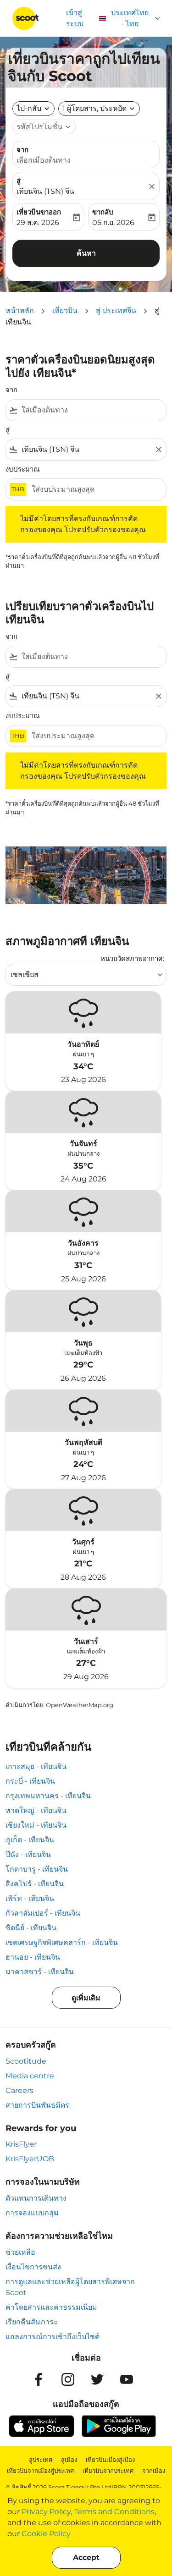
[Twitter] (97, 2379)
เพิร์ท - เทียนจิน (30, 1898)
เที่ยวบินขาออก (39, 212)
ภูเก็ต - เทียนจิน (30, 1840)
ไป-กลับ (29, 108)
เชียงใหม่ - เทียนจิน (36, 1825)
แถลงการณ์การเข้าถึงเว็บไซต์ (53, 2337)
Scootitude (26, 2061)
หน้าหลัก (20, 310)
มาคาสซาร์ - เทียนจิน (40, 1972)
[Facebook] (39, 2379)
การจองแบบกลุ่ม (32, 2213)
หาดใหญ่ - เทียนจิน (36, 1810)
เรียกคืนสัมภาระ (32, 2322)
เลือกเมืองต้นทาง (44, 160)
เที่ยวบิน (65, 310)
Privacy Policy (46, 2512)
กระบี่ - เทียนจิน (30, 1781)
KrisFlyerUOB (30, 2159)
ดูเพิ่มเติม (86, 1998)
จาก (22, 150)
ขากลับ (103, 212)
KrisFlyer (21, 2144)
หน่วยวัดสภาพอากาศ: (132, 958)
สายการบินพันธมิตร (37, 2105)
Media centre (30, 2076)
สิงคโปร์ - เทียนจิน (35, 1884)
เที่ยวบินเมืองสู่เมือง (110, 2460)
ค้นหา (86, 253)
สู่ (19, 181)
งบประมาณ (23, 469)
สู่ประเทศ (41, 2460)
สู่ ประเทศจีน (116, 310)
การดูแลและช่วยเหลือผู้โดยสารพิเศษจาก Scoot (70, 2287)
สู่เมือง (69, 2460)
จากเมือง (154, 2471)
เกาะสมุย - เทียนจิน (36, 1766)
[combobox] (92, 410)
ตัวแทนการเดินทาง (36, 2198)
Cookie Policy (46, 2534)
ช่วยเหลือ (20, 2252)
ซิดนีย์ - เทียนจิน (31, 1928)
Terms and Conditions (114, 2512)
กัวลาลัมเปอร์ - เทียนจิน (43, 1913)
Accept (86, 2557)
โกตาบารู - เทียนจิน (37, 1869)
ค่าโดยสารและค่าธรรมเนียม (51, 2307)
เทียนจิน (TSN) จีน (45, 191)
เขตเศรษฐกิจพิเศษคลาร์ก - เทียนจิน (62, 1942)
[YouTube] (127, 2379)
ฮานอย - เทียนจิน (33, 1957)
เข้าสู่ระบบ (75, 18)
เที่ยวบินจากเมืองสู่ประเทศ (40, 2471)
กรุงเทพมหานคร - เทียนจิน (48, 1796)
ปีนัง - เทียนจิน (28, 1854)
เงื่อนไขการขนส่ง (33, 2267)
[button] (99, 109)
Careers (19, 2090)
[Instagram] (68, 2379)
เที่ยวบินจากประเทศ (108, 2471)
